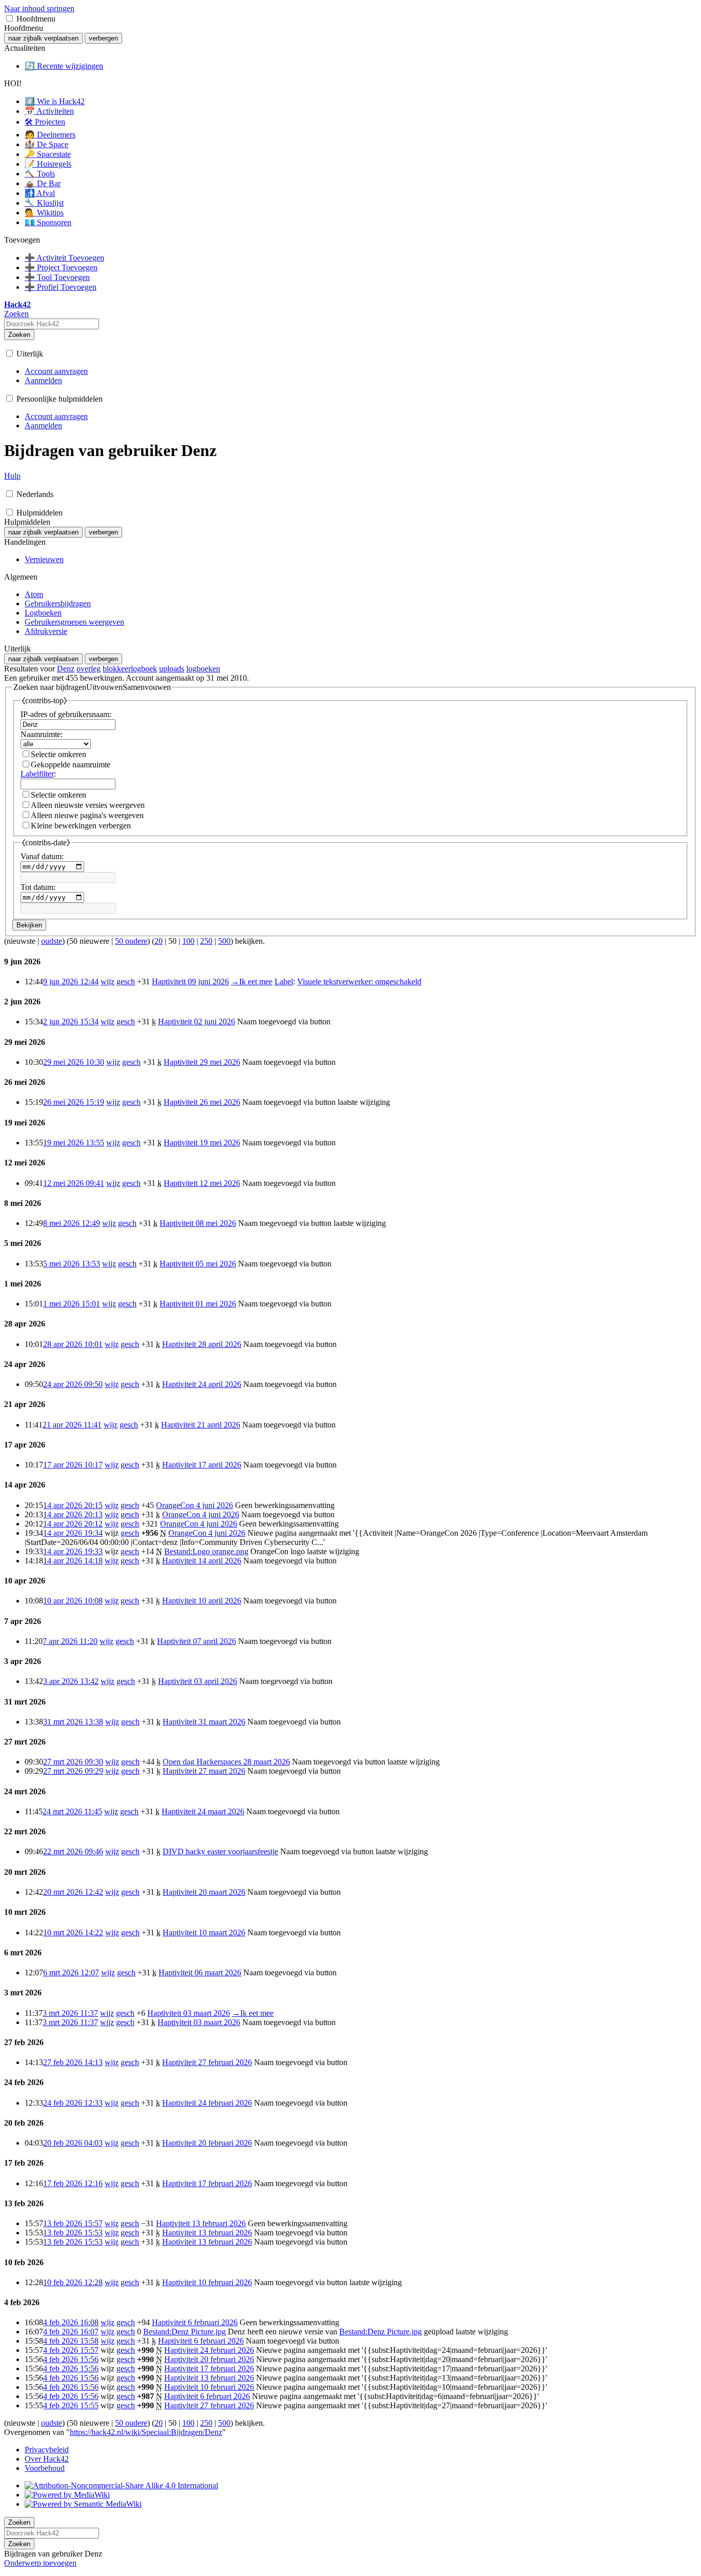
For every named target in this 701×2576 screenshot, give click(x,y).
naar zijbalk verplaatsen (43, 38)
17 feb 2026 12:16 (73, 2183)
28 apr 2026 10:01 (73, 1344)
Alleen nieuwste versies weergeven (88, 805)
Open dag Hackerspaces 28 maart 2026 (226, 1762)
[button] (9, 18)
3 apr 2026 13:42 (71, 1681)
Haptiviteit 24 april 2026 (202, 1384)
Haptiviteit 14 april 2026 (202, 1561)
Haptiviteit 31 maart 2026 (204, 1722)
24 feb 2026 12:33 (73, 2103)
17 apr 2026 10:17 (73, 1465)
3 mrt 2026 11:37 (70, 2013)
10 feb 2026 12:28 (73, 2282)
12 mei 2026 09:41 (74, 1183)
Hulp (12, 476)
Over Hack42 (47, 2459)
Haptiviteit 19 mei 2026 (202, 1143)
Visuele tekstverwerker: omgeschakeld (359, 982)
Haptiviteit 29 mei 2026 (202, 1062)
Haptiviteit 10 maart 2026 (204, 1933)
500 (224, 941)
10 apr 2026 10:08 (73, 1601)
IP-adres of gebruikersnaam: (66, 714)
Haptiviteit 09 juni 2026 (190, 982)
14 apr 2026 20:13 (73, 1514)
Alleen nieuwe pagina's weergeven (87, 815)
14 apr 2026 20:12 (73, 1524)
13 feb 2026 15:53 (73, 2233)
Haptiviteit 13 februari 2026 (201, 2223)
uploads (172, 669)
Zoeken (19, 335)
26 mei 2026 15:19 (74, 1102)
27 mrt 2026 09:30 (73, 1762)
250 (206, 941)
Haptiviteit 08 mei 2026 (198, 1223)
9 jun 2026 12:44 (71, 982)
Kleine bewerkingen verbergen (81, 826)
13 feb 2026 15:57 (73, 2223)
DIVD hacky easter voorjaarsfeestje (220, 1851)
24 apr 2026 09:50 (73, 1384)
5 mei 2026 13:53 (72, 1264)
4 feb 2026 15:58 (71, 2341)
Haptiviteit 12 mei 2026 (202, 1183)
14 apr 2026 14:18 (73, 1561)
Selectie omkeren (59, 754)
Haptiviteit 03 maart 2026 (189, 2013)
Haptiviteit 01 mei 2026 (198, 1304)
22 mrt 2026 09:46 (73, 1851)
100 (188, 941)
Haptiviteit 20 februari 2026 (207, 2143)
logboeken (203, 669)
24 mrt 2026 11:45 (72, 1811)
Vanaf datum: (42, 856)
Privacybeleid (47, 2450)
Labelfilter (37, 774)
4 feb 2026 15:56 (71, 2359)
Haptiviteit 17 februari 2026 (207, 2183)
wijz (108, 982)
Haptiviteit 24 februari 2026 (207, 2103)
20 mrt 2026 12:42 (73, 1892)
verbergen (103, 38)
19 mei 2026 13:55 (74, 1143)
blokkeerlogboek (130, 669)
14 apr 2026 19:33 (73, 1551)
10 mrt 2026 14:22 (73, 1933)
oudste (52, 941)
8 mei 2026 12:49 (72, 1223)
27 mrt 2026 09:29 (73, 1771)
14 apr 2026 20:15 (73, 1505)
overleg (89, 669)
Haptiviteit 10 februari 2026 (207, 2282)
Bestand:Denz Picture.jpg (184, 2332)
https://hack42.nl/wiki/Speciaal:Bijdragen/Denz (146, 2432)
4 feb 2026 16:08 (71, 2322)
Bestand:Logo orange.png (206, 1551)
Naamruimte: (42, 734)
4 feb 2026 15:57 (71, 2350)
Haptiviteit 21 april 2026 (201, 1425)
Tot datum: (38, 887)
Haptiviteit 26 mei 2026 (202, 1102)
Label (284, 982)
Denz (66, 669)
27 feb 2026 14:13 (73, 2062)
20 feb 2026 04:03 (73, 2143)
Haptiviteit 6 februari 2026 (195, 2322)
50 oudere (131, 941)
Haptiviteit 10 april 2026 (202, 1601)
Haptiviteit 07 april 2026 (197, 1641)
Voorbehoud (45, 2468)
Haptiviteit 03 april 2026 (198, 1681)
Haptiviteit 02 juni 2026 (197, 1022)
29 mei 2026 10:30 (74, 1062)
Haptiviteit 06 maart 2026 (200, 1973)
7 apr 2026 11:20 (70, 1641)
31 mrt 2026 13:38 (73, 1722)
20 (159, 941)
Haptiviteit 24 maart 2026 (203, 1811)
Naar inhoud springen (39, 8)
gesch (126, 982)
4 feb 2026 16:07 (71, 2332)
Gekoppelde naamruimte (71, 765)
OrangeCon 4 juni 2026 (194, 1505)
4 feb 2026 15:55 (71, 2405)
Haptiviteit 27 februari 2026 (207, 2062)
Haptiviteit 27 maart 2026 (204, 1771)
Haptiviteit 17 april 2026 (202, 1465)
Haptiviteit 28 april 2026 (202, 1344)
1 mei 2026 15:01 (72, 1304)
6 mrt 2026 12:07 (71, 1973)
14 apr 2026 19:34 (73, 1533)
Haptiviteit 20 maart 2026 (204, 1892)
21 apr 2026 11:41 (72, 1425)
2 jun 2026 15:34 (71, 1022)
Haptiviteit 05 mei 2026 (198, 1264)
